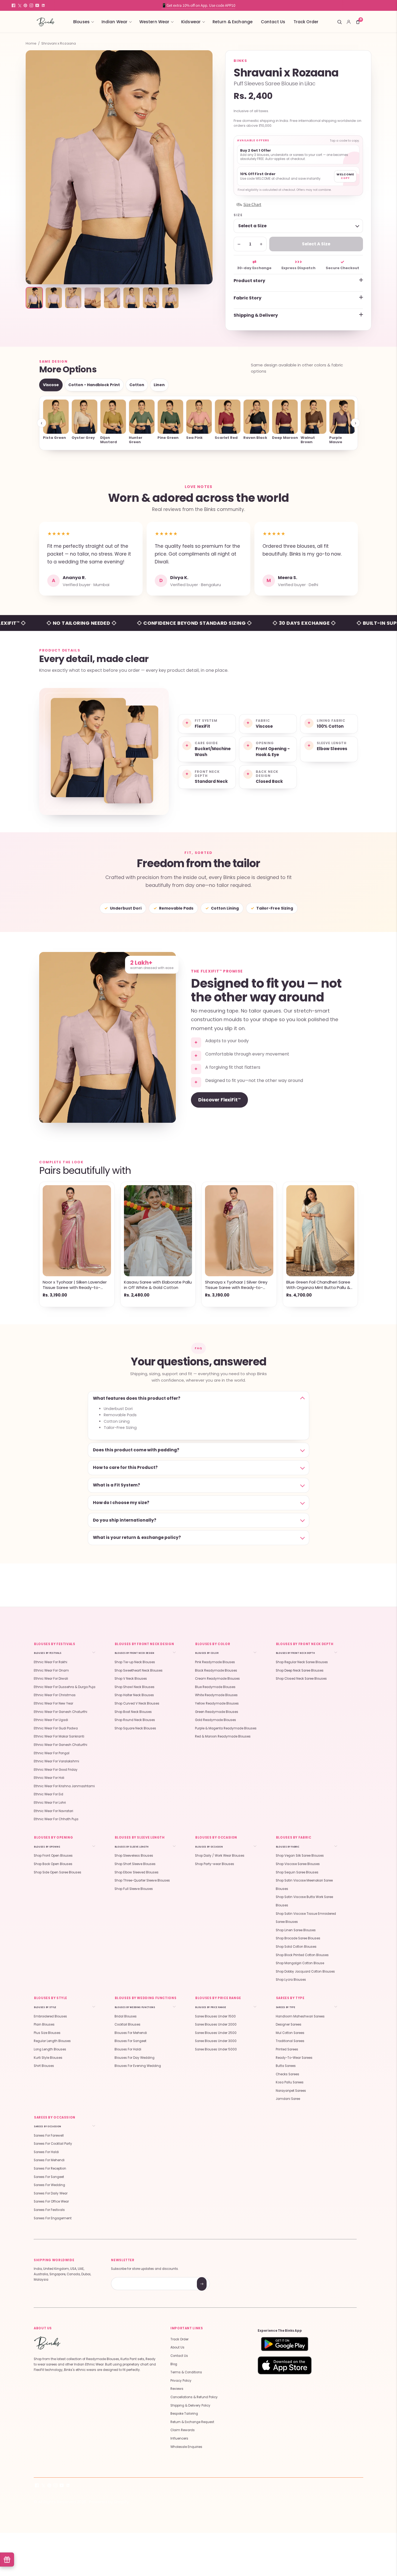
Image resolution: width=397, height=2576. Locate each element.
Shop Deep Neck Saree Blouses (300, 1670)
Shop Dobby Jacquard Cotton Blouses (305, 1972)
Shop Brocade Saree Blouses (298, 1938)
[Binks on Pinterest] (25, 5)
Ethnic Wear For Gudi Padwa (56, 1728)
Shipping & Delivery (256, 315)
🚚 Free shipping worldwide (198, 5)
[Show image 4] (93, 298)
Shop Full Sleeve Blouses (134, 1889)
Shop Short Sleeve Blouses (135, 1864)
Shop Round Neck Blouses (135, 1720)
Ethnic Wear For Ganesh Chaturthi (60, 1712)
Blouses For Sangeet (130, 2041)
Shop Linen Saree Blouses (296, 1930)
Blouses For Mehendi (131, 2033)
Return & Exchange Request (192, 2422)
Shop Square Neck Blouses (135, 1728)
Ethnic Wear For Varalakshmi (56, 1761)
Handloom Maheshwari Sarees (300, 2016)
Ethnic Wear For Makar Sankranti (59, 1736)
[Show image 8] (170, 298)
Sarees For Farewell (49, 2136)
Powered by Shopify (109, 2502)
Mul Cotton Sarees (290, 2033)
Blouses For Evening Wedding (138, 2066)
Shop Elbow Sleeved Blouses (137, 1872)
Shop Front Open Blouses (53, 1856)
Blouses (81, 22)
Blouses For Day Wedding (134, 2058)
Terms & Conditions (186, 2372)
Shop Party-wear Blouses (215, 1864)
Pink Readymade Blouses (215, 1662)
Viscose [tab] (51, 385)
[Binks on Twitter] (19, 5)
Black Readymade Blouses (216, 1670)
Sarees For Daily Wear (51, 2193)
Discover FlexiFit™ (219, 1100)
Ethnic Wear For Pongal (52, 1753)
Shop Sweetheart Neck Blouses (139, 1670)
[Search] (339, 22)
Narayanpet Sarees (291, 2091)
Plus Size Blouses (47, 2033)
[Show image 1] (34, 298)
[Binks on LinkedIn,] (43, 5)
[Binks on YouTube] (37, 5)
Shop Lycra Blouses (291, 1980)
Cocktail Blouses (127, 2024)
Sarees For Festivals (49, 2210)
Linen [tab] (159, 385)
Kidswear (191, 22)
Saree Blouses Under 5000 (216, 2049)
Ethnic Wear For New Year (53, 1703)
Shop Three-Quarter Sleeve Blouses (142, 1880)
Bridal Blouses (126, 2016)
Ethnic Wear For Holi (49, 1778)
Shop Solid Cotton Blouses (296, 1947)
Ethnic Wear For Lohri (50, 1803)
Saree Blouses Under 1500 (215, 2016)
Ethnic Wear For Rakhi (51, 1662)
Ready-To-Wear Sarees (294, 2058)
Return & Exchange (233, 22)
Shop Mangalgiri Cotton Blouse (300, 1963)
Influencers (179, 2438)
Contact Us (273, 22)
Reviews (177, 2389)
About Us (177, 2347)
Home (31, 44)
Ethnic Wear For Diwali (51, 1679)
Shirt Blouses (44, 2066)
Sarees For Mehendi (49, 2160)
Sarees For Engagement (53, 2218)
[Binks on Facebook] (14, 5)
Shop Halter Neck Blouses (134, 1695)
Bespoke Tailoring (184, 2414)
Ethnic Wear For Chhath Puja (56, 1819)
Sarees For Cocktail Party (53, 2144)
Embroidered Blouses (50, 2016)
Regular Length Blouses (52, 2041)
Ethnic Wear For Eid (48, 1794)
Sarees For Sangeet (49, 2177)
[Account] (349, 22)
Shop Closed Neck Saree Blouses (301, 1679)
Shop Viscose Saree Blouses (298, 1864)
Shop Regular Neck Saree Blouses (302, 1662)
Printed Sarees (287, 2049)
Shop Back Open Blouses (53, 1864)
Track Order (306, 22)
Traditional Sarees (290, 2041)
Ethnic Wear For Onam (51, 1670)
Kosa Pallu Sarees (290, 2082)
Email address (130, 2278)
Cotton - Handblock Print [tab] (94, 385)
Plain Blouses (44, 2024)
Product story (249, 281)
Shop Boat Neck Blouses (133, 1712)
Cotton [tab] (137, 385)
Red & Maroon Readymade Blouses (223, 1736)
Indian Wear (115, 22)
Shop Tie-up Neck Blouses (135, 1662)
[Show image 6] (132, 298)
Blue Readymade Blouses (215, 1687)
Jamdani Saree (288, 2099)
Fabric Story (248, 298)
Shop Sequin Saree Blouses (297, 1872)
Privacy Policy (181, 2381)
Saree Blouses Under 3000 (216, 2041)
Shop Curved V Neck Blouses (137, 1703)
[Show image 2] (54, 298)
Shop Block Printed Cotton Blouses (302, 1955)
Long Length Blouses (50, 2049)
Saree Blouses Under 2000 (216, 2024)
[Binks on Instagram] (31, 5)
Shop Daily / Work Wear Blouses (220, 1856)
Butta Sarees (286, 2066)
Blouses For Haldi (128, 2049)
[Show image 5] (112, 298)
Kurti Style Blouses (48, 2058)
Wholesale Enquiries (186, 2447)
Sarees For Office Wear (51, 2201)
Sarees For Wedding (49, 2185)
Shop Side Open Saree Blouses (58, 1872)
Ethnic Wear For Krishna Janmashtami (64, 1786)
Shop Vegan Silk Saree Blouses (300, 1856)
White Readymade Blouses (216, 1695)
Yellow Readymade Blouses (217, 1703)
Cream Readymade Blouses (217, 1679)
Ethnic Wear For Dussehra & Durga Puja (65, 1687)
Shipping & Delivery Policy (190, 2405)
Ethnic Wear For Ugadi (51, 1720)
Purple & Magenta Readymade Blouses (226, 1728)
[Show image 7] (151, 298)
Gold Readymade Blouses (216, 1720)
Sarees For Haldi (46, 2152)
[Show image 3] (73, 298)
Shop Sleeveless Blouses (134, 1856)
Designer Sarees (289, 2024)
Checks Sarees (287, 2074)
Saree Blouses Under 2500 (216, 2033)
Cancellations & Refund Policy (194, 2397)
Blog (174, 2364)
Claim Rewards (183, 2430)
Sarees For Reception (50, 2169)
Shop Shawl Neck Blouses (134, 1687)
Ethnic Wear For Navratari (53, 1811)
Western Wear (154, 22)
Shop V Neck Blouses (131, 1679)
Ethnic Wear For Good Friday (56, 1770)
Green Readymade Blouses (217, 1712)
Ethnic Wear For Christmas (55, 1695)
